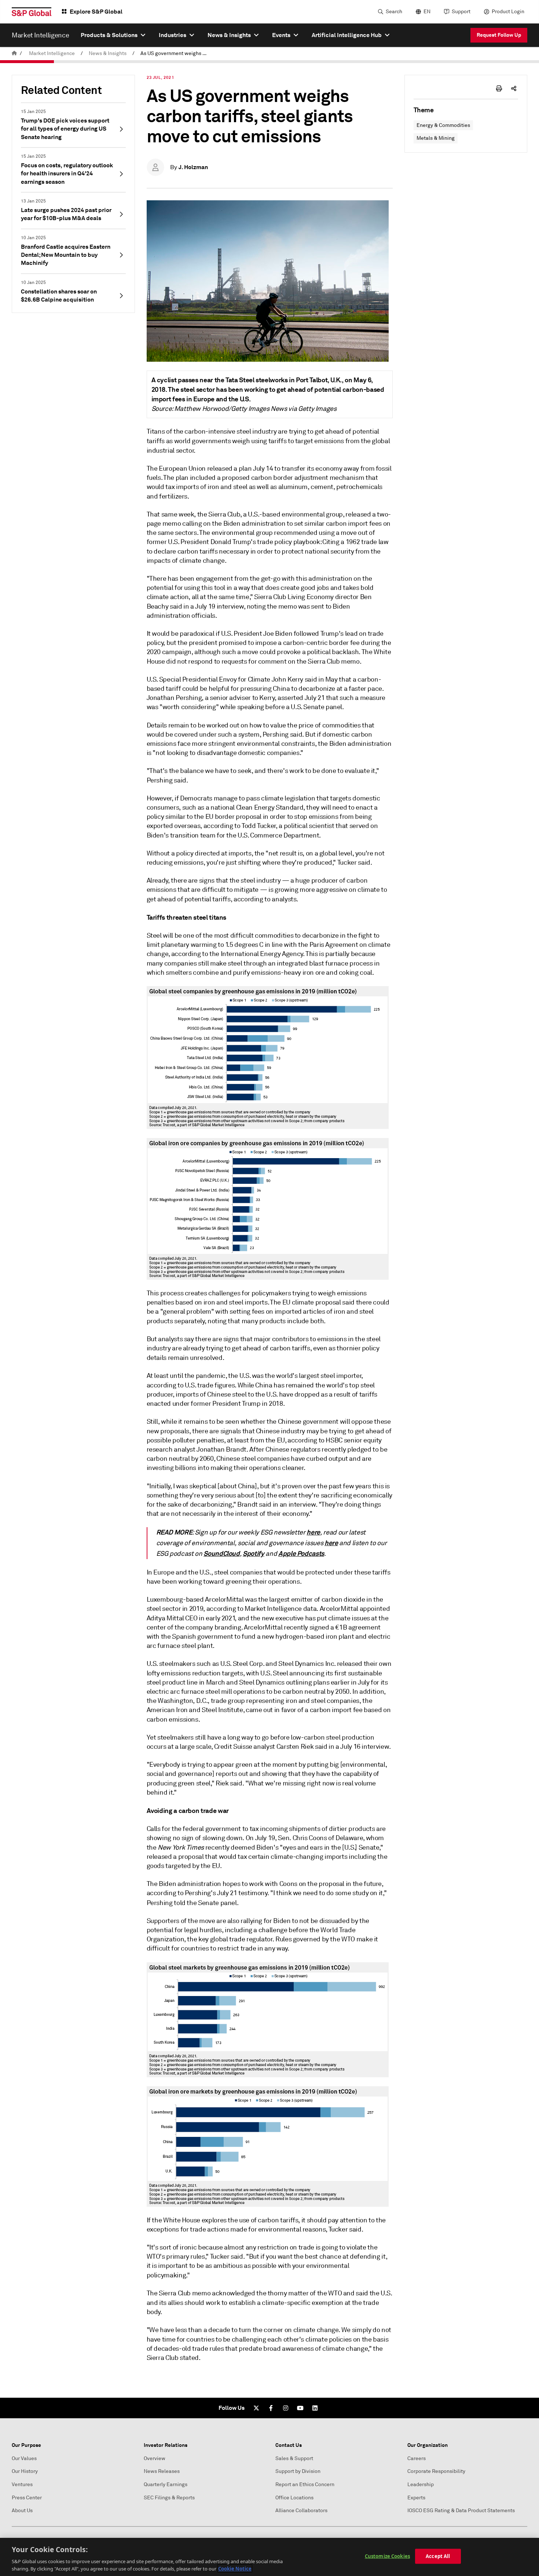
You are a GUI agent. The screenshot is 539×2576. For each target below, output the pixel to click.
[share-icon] (514, 88)
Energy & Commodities (443, 125)
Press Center (27, 2498)
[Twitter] (256, 2408)
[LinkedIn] (315, 2408)
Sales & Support (294, 2458)
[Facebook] (271, 2408)
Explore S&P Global (96, 12)
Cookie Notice (235, 2568)
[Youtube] (300, 2408)
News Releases (162, 2471)
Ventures (22, 2484)
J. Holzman (193, 167)
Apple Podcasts (301, 1553)
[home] (14, 53)
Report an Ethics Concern (305, 2484)
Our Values (24, 2458)
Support (461, 12)
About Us (22, 2511)
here (313, 1532)
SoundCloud (222, 1553)
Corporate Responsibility (436, 2471)
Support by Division (298, 2471)
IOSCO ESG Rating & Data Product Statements (461, 2511)
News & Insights (108, 53)
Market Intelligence (52, 53)
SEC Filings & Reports (169, 2498)
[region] (269, 2557)
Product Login (508, 12)
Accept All (438, 2556)
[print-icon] (499, 88)
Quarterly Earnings (166, 2484)
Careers (417, 2458)
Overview (155, 2458)
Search (394, 12)
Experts (416, 2498)
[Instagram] (286, 2408)
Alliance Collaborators (301, 2511)
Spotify (254, 1553)
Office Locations (294, 2498)
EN (427, 12)
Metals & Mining (436, 138)
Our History (25, 2471)
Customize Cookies (387, 2556)
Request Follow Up (499, 35)
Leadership (421, 2484)
